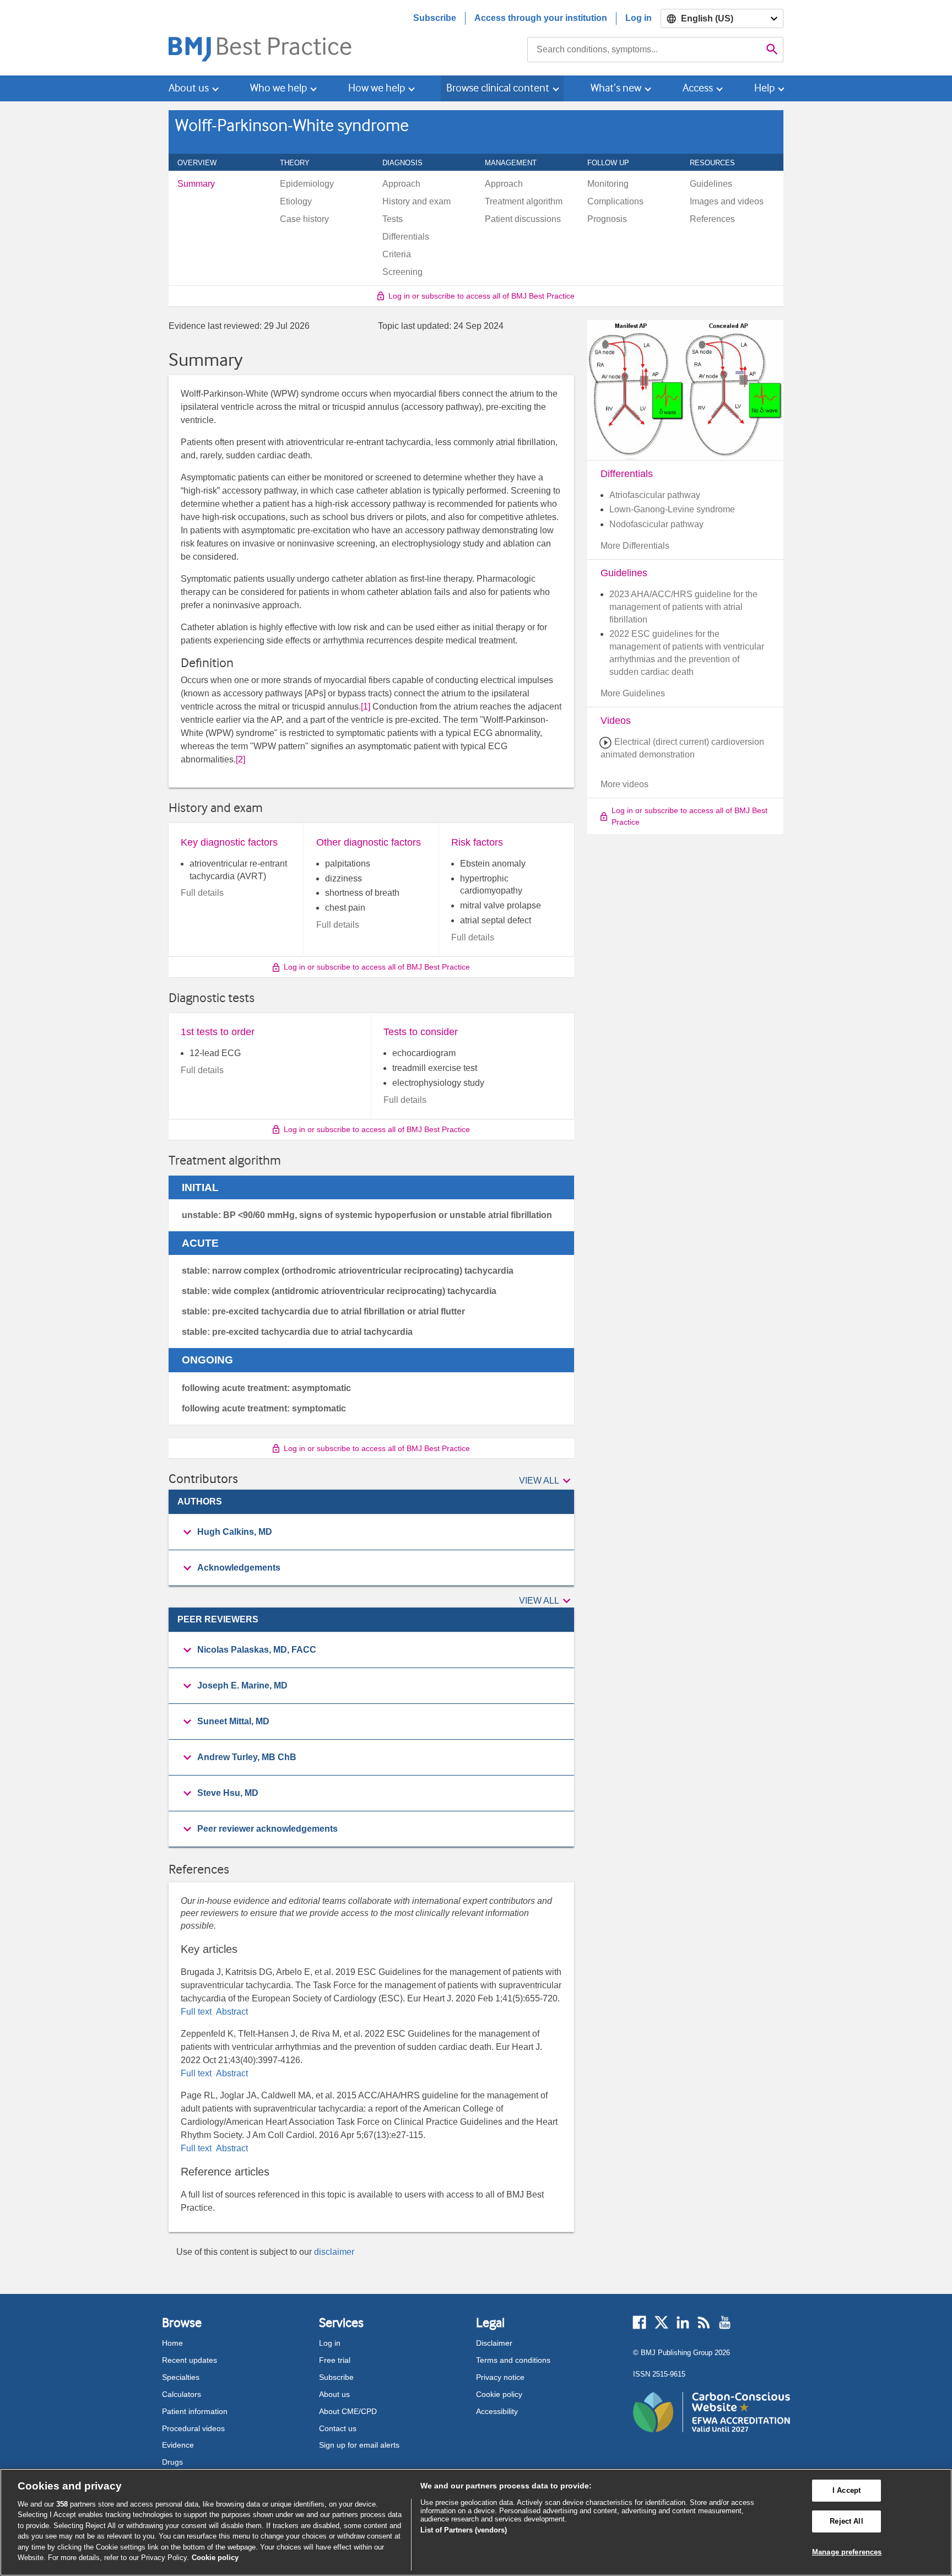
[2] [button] (240, 759)
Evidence (178, 2445)
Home (172, 2343)
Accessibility (497, 2411)
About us (334, 2394)
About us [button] (189, 88)
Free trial (335, 2360)
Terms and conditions (513, 2360)
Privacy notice (500, 2377)
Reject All (846, 2521)
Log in (639, 18)
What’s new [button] (616, 88)
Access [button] (698, 88)
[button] (547, 1481)
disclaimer (334, 2252)
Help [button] (764, 88)
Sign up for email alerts (359, 2445)
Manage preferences (847, 2552)
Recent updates (190, 2360)
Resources (718, 163)
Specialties (181, 2377)
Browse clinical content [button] (498, 88)
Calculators (182, 2394)
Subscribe (435, 18)
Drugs (172, 2462)
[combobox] (644, 50)
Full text (197, 2012)
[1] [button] (366, 707)
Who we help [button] (278, 88)
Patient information (195, 2411)
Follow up (614, 163)
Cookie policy (499, 2394)
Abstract (231, 2012)
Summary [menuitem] (196, 184)
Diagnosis (409, 163)
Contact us (338, 2428)
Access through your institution (541, 18)
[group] (371, 1532)
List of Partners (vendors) (464, 2530)
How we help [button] (377, 88)
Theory (301, 163)
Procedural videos (193, 2428)
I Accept (846, 2491)
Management (517, 163)
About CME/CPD (348, 2411)
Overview (203, 163)
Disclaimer (494, 2343)
